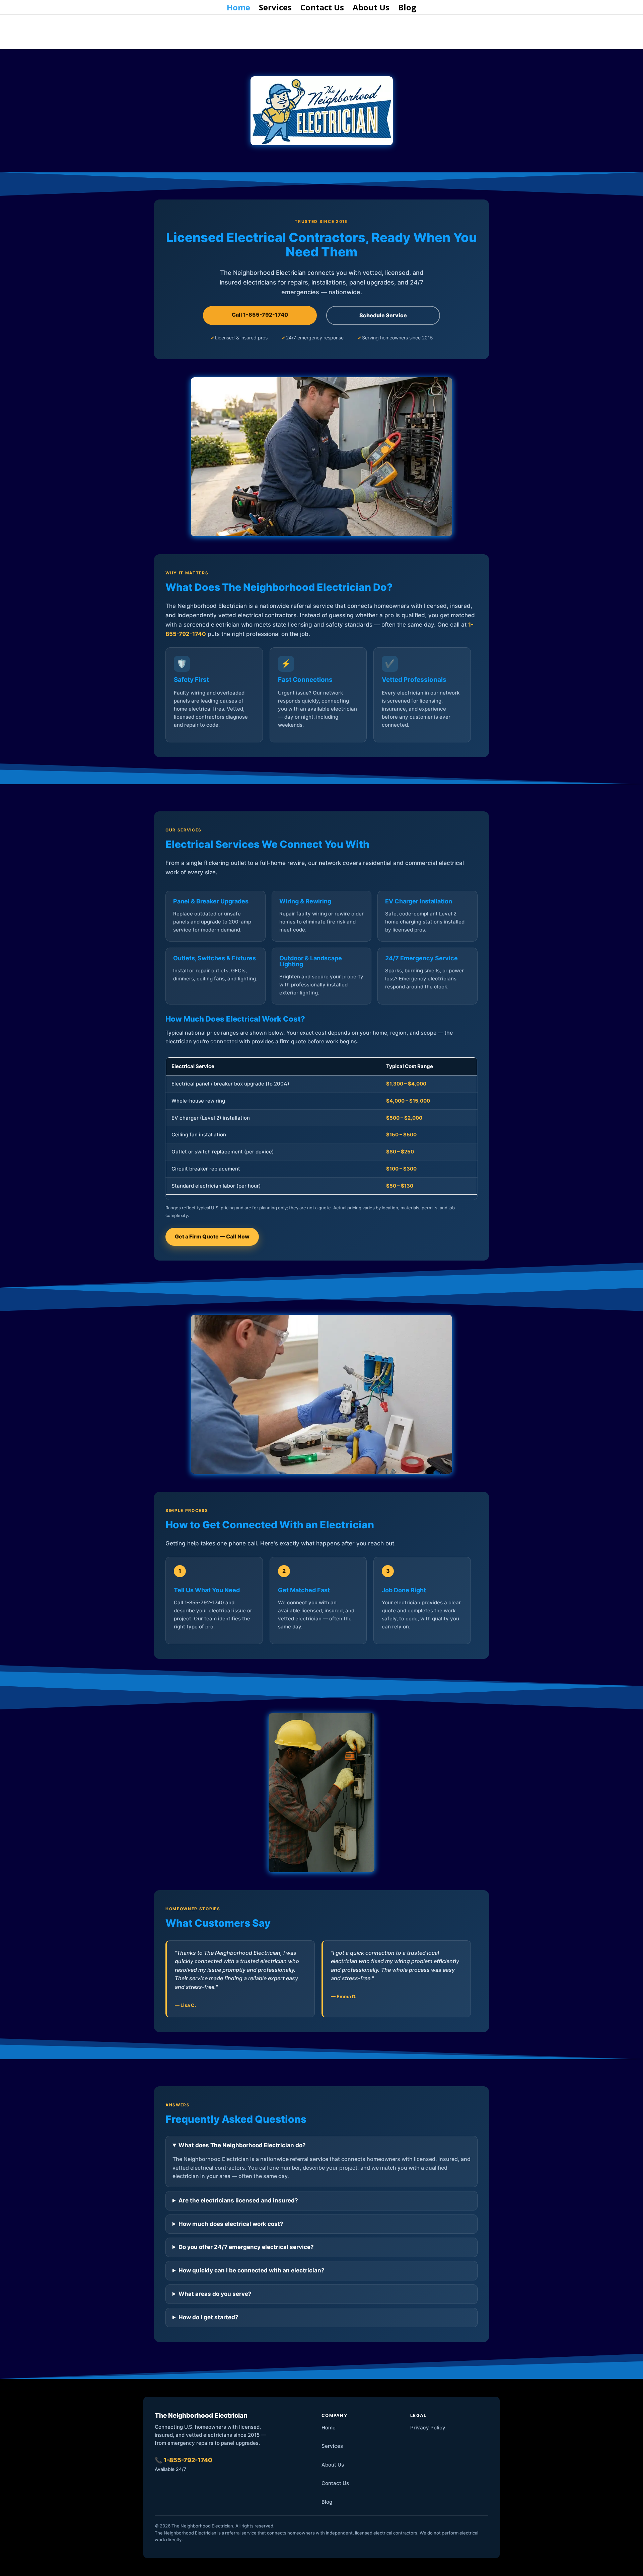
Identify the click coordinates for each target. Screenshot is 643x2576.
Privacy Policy (428, 2428)
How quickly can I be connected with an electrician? (252, 2270)
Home (238, 9)
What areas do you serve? (215, 2294)
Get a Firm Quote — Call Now (212, 1236)
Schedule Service (383, 315)
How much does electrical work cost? (231, 2224)
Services (275, 9)
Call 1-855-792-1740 (260, 315)
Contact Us (322, 9)
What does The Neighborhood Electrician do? (242, 2145)
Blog (407, 9)
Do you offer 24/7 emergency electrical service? (246, 2247)
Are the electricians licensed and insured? (238, 2200)
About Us (371, 9)
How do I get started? (208, 2317)
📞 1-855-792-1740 (184, 2460)
